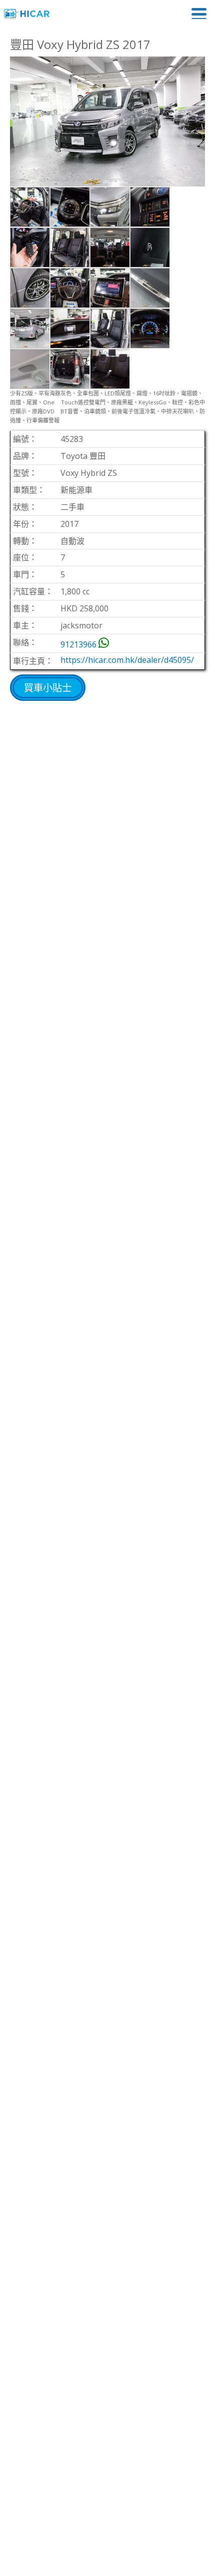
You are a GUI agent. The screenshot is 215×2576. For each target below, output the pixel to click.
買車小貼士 (48, 688)
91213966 (78, 644)
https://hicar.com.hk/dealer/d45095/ (127, 660)
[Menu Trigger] (199, 13)
